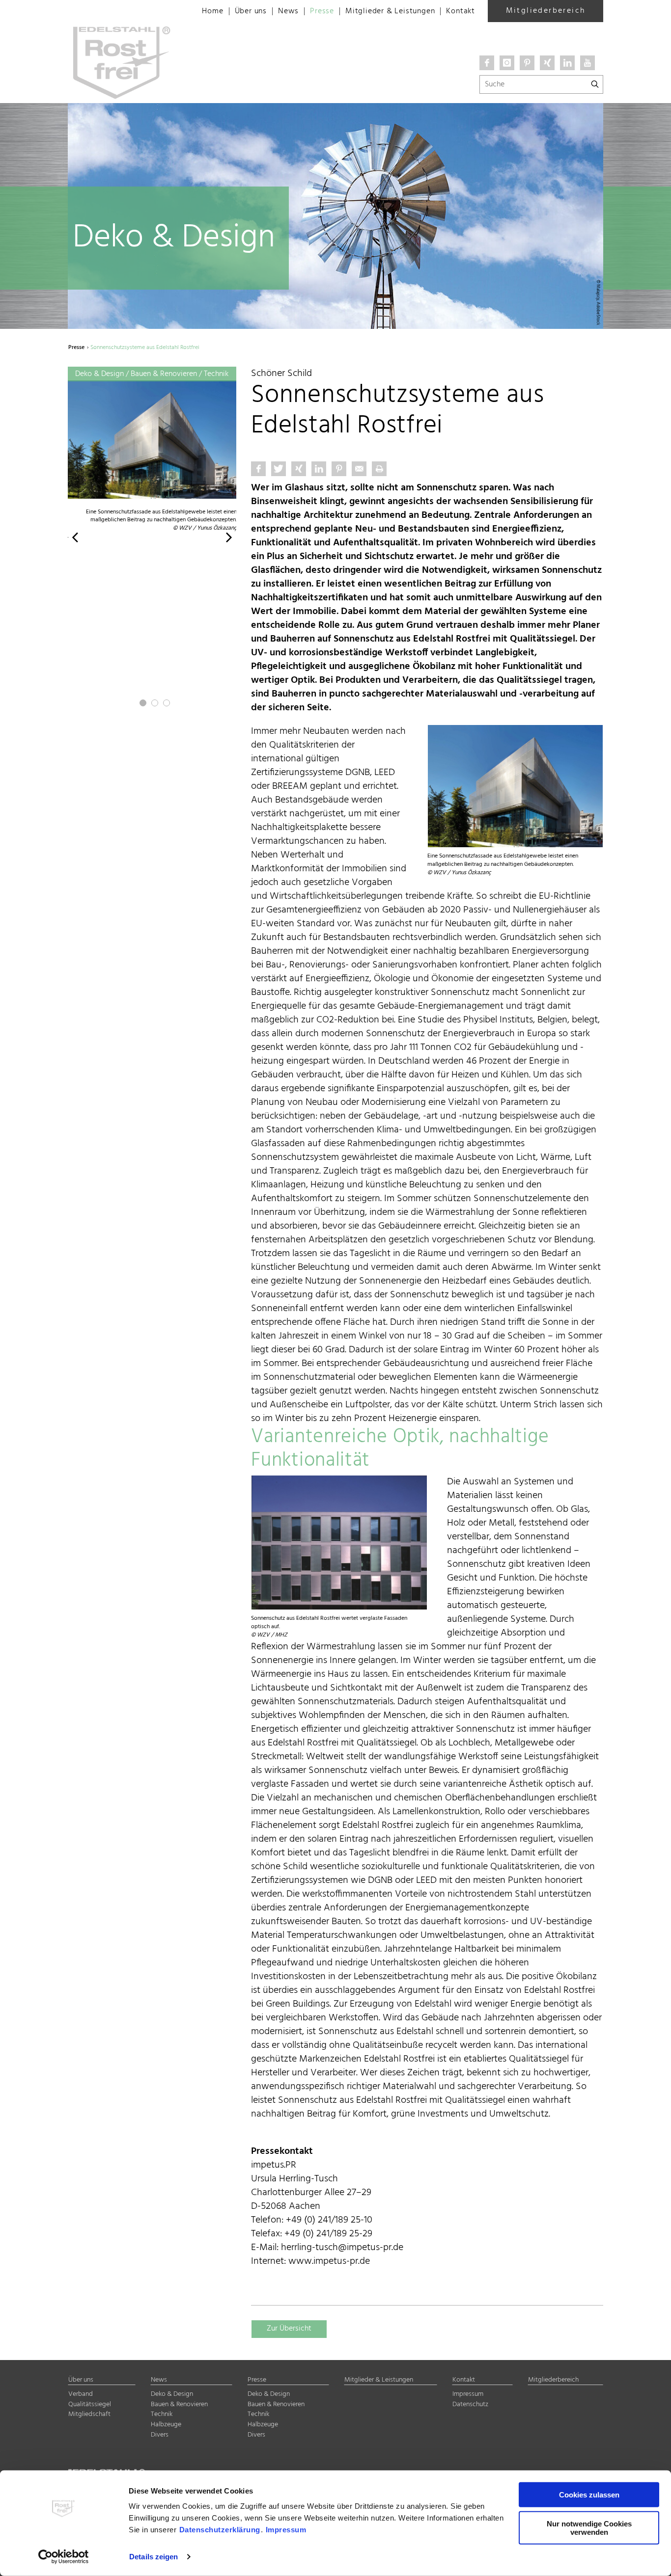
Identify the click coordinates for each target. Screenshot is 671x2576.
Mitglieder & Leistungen (390, 11)
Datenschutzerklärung (220, 2530)
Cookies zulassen (589, 2495)
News (288, 11)
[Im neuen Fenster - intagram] (507, 63)
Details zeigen (154, 2557)
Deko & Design (172, 2394)
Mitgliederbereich (546, 11)
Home (212, 11)
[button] (75, 537)
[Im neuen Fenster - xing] (547, 63)
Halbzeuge (166, 2425)
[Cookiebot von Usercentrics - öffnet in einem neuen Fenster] (64, 2557)
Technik (162, 2414)
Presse (322, 11)
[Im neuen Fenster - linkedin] (567, 63)
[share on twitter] (279, 469)
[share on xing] (299, 469)
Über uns (251, 11)
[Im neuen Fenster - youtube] (587, 63)
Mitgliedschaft (89, 2414)
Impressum (286, 2530)
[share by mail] (359, 469)
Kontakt (461, 11)
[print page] (379, 469)
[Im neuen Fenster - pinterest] (527, 63)
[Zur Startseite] (125, 10)
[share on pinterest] (339, 469)
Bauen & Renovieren (179, 2404)
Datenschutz (470, 2404)
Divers (160, 2435)
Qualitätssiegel (90, 2404)
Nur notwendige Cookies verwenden (589, 2527)
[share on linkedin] (319, 469)
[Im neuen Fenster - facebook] (487, 63)
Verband (81, 2394)
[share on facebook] (258, 469)
